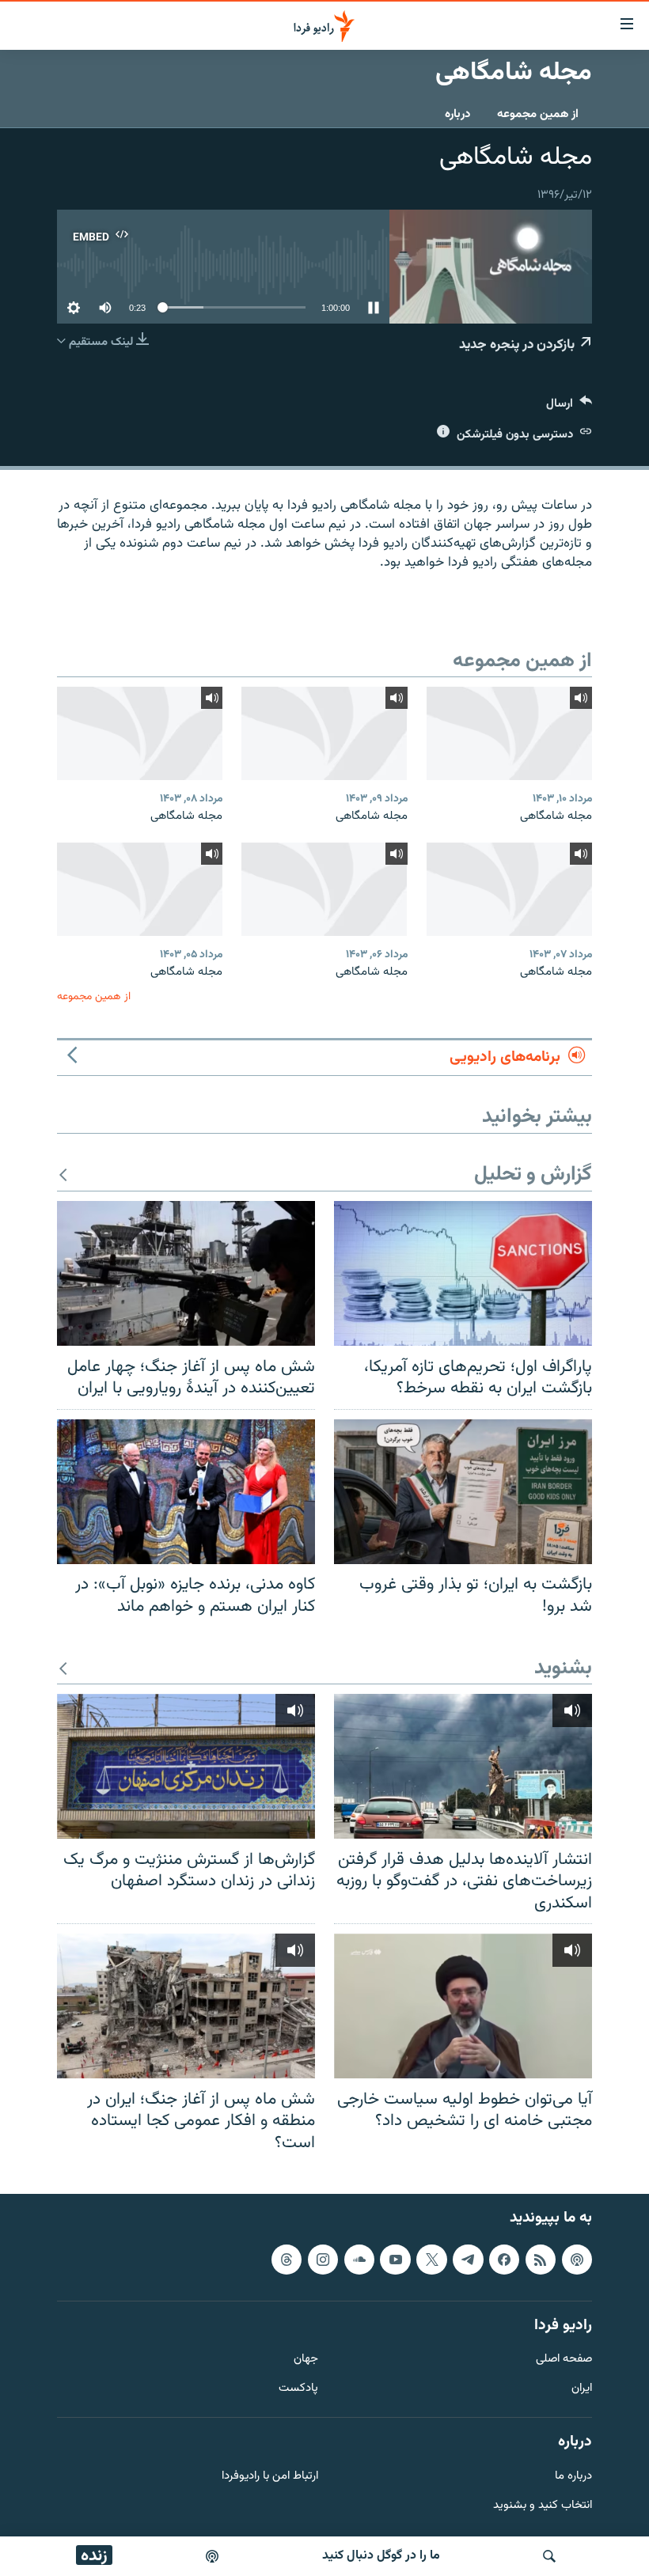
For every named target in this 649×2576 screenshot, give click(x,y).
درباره (457, 114)
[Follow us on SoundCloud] (359, 2260)
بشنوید (563, 1669)
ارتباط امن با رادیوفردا (270, 2477)
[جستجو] (549, 2556)
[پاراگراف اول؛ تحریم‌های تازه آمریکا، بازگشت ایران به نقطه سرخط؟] (463, 1273)
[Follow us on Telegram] (468, 2260)
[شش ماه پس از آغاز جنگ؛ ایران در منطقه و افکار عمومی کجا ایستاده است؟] (186, 2006)
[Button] (569, 407)
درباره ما (573, 2477)
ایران (582, 2389)
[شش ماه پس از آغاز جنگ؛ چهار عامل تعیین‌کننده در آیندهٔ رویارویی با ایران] (186, 1273)
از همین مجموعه (538, 114)
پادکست (298, 2389)
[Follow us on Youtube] (395, 2260)
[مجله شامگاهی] (509, 733)
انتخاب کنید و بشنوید (543, 2506)
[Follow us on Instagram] (323, 2260)
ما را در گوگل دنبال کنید (381, 2556)
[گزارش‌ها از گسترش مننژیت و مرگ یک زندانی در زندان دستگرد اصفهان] (186, 1766)
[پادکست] (212, 2556)
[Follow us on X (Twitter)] (431, 2260)
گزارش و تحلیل (533, 1175)
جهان (306, 2360)
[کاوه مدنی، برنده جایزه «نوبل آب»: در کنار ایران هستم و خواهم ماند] (186, 1492)
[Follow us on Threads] (287, 2260)
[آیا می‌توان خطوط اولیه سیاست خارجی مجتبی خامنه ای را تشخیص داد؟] (463, 2006)
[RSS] (541, 2260)
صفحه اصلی (564, 2360)
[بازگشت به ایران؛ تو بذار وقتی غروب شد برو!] (463, 1492)
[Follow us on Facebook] (504, 2260)
